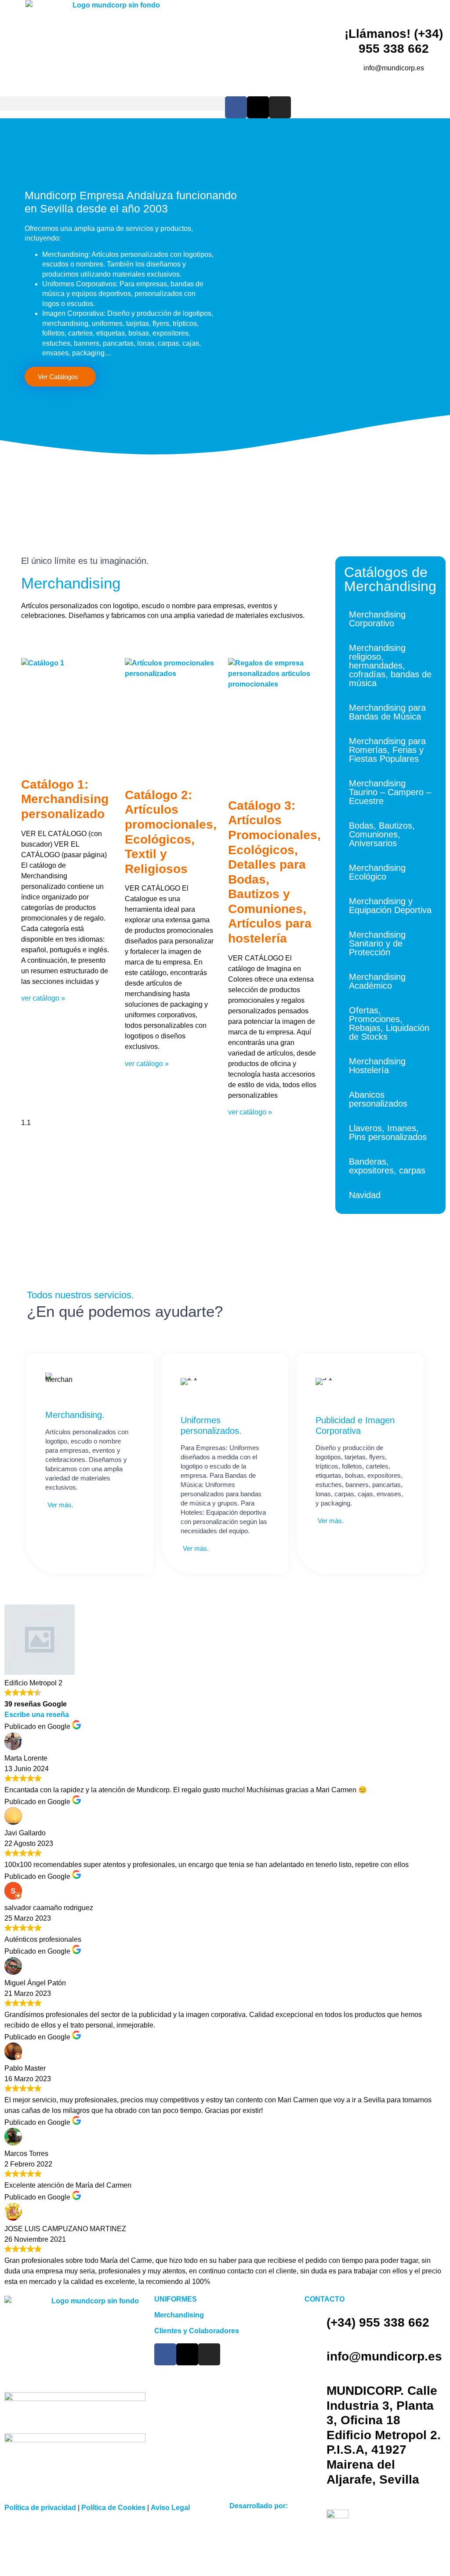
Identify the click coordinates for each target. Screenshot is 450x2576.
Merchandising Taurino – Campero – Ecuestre (390, 792)
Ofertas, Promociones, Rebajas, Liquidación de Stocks (389, 1023)
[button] (112, 104)
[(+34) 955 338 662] (316, 2323)
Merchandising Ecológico (377, 872)
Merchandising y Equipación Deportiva (390, 906)
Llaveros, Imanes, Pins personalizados (388, 1133)
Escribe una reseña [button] (37, 1715)
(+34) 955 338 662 (378, 2322)
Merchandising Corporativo (377, 619)
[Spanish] (445, 101)
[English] (433, 101)
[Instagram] (280, 107)
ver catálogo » (43, 998)
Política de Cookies (113, 2508)
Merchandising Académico (377, 981)
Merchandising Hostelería (377, 1066)
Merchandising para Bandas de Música (387, 712)
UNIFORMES (176, 2299)
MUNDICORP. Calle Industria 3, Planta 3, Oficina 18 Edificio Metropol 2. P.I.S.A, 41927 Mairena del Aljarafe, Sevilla (384, 2435)
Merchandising (179, 2315)
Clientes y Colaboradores (197, 2331)
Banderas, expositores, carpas (387, 1166)
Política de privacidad (40, 2508)
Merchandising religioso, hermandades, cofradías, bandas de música (390, 665)
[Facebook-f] (236, 107)
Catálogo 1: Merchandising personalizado (65, 799)
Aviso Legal (170, 2508)
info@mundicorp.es (384, 2356)
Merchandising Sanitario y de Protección (377, 943)
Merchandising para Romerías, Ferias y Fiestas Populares (387, 750)
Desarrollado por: (259, 2506)
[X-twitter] (258, 107)
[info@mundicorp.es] (316, 2357)
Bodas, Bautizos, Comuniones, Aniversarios (382, 834)
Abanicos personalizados (378, 1099)
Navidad (365, 1195)
